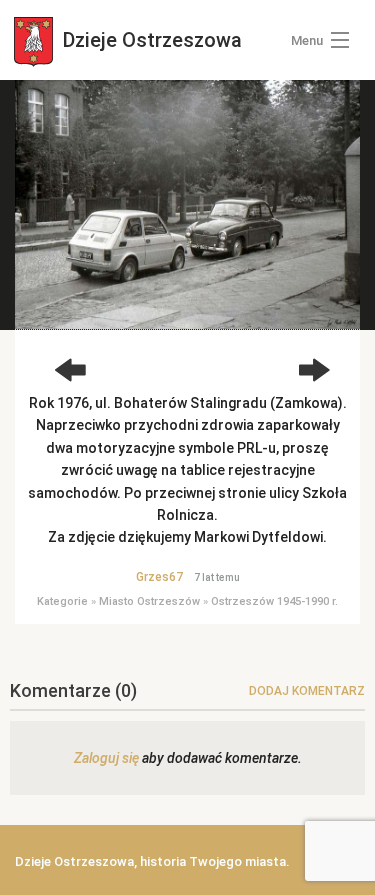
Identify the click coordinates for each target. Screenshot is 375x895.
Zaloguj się (106, 758)
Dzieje (150, 40)
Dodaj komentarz (307, 691)
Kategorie (62, 601)
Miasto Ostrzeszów (149, 601)
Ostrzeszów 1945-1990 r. (274, 601)
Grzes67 (159, 577)
